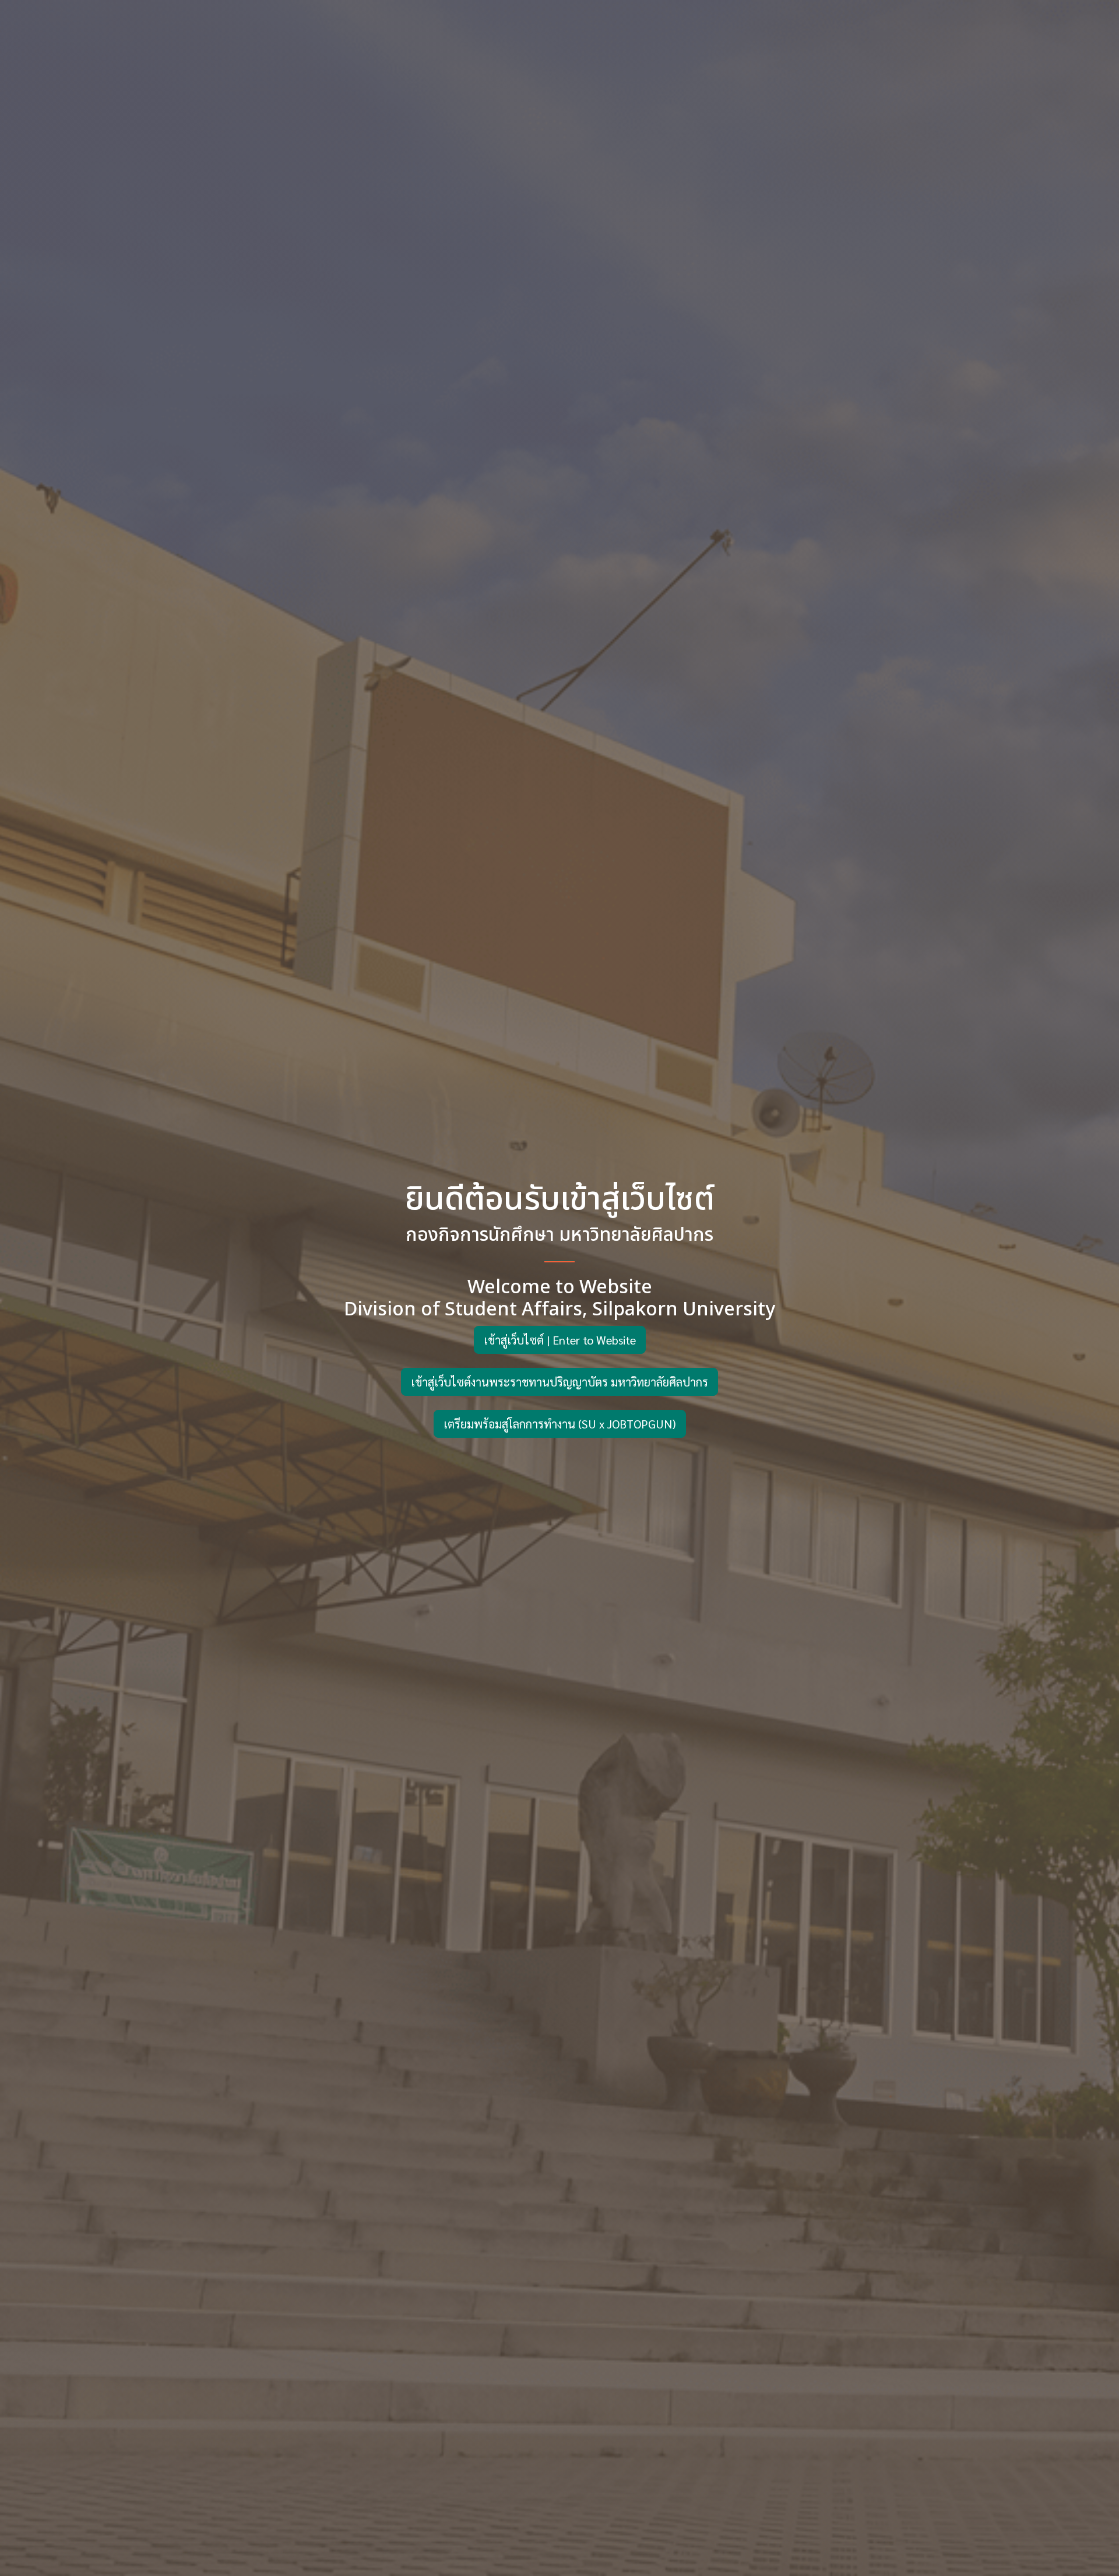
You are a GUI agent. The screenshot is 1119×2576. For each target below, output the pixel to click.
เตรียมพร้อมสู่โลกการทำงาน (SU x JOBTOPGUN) (560, 1424)
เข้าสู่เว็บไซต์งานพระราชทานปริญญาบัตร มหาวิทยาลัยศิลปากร (559, 1382)
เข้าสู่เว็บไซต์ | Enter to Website (560, 1340)
